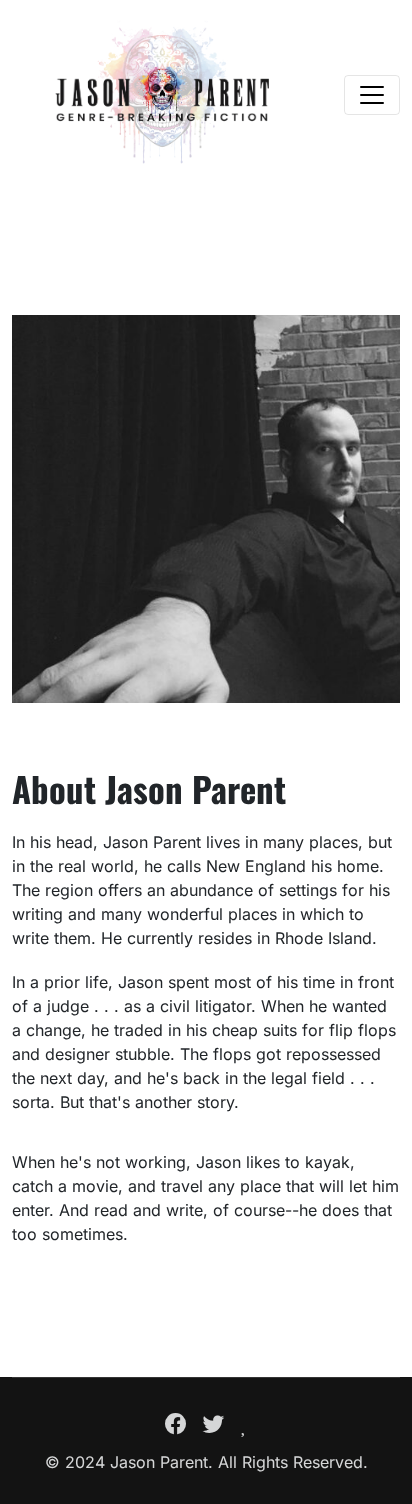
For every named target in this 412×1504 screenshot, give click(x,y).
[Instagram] (244, 1424)
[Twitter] (214, 1424)
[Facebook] (176, 1424)
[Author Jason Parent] (162, 95)
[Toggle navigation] (372, 95)
